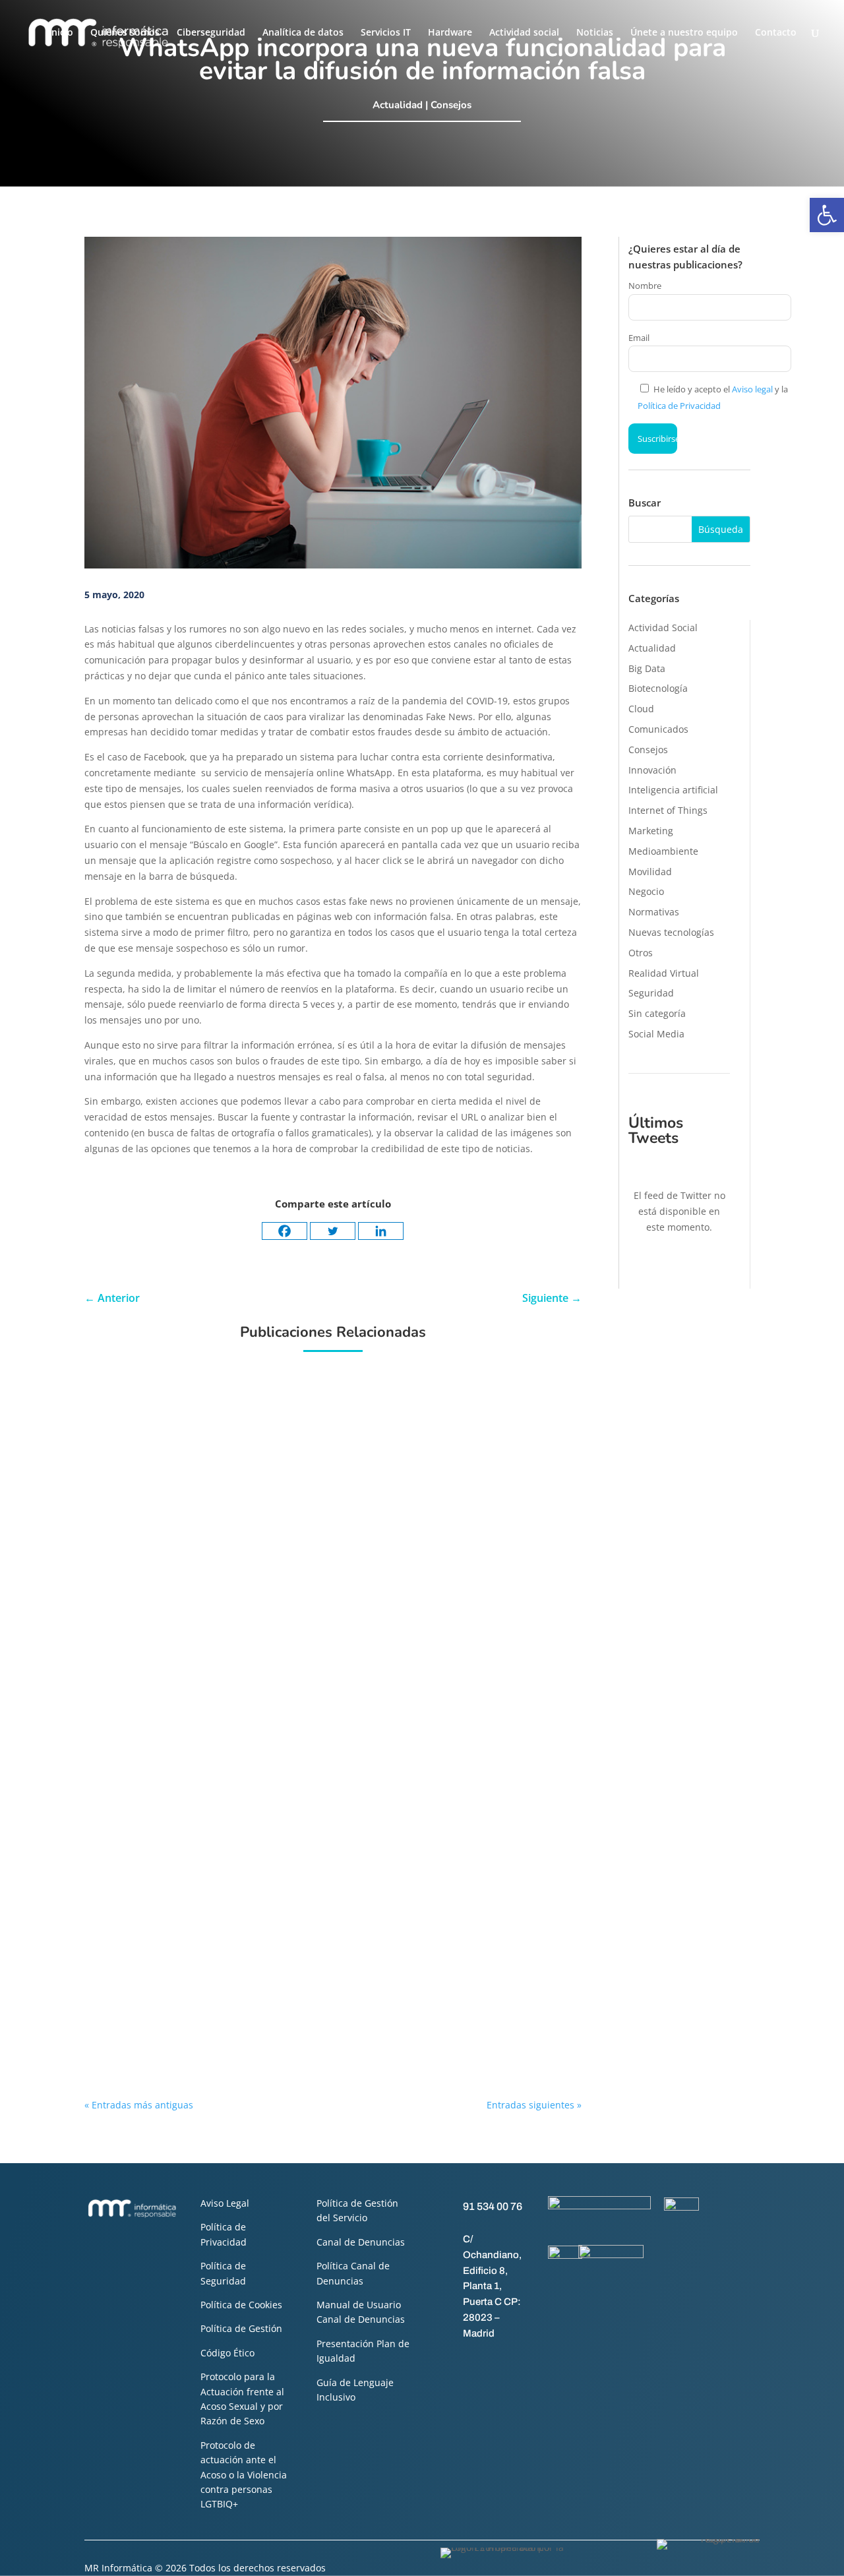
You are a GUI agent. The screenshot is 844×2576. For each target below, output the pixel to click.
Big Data (647, 668)
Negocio (646, 891)
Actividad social (524, 33)
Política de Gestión (241, 2328)
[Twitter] (333, 1231)
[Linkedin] (381, 1231)
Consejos (451, 105)
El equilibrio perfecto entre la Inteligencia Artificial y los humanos (387, 1822)
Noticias (595, 33)
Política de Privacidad (679, 406)
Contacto (776, 33)
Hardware (450, 33)
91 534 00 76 (493, 2206)
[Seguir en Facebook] (442, 2362)
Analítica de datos (303, 33)
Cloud (641, 709)
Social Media (656, 1034)
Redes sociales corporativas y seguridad (329, 2011)
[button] (827, 215)
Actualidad (398, 105)
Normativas (654, 912)
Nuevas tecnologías (671, 932)
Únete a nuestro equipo (684, 33)
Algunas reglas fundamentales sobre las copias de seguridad (376, 1920)
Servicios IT (386, 33)
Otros (641, 953)
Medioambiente (663, 851)
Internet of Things (668, 810)
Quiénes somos (125, 33)
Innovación (652, 770)
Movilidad (650, 872)
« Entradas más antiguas (139, 2105)
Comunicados (658, 729)
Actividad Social (663, 628)
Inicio (61, 33)
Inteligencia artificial (673, 790)
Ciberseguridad (211, 33)
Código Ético (227, 2353)
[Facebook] (285, 1231)
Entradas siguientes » (534, 2105)
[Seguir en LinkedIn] (495, 2362)
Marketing (651, 831)
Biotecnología (658, 688)
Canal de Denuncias (361, 2242)
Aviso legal (752, 389)
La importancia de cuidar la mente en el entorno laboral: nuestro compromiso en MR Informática (383, 1537)
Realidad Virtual (664, 973)
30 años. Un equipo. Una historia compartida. (342, 1677)
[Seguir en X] (469, 2362)
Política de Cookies (241, 2305)
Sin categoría (657, 1013)
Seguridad (651, 993)
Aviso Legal (225, 2203)
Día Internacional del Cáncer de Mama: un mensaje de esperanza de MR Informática (401, 1393)
